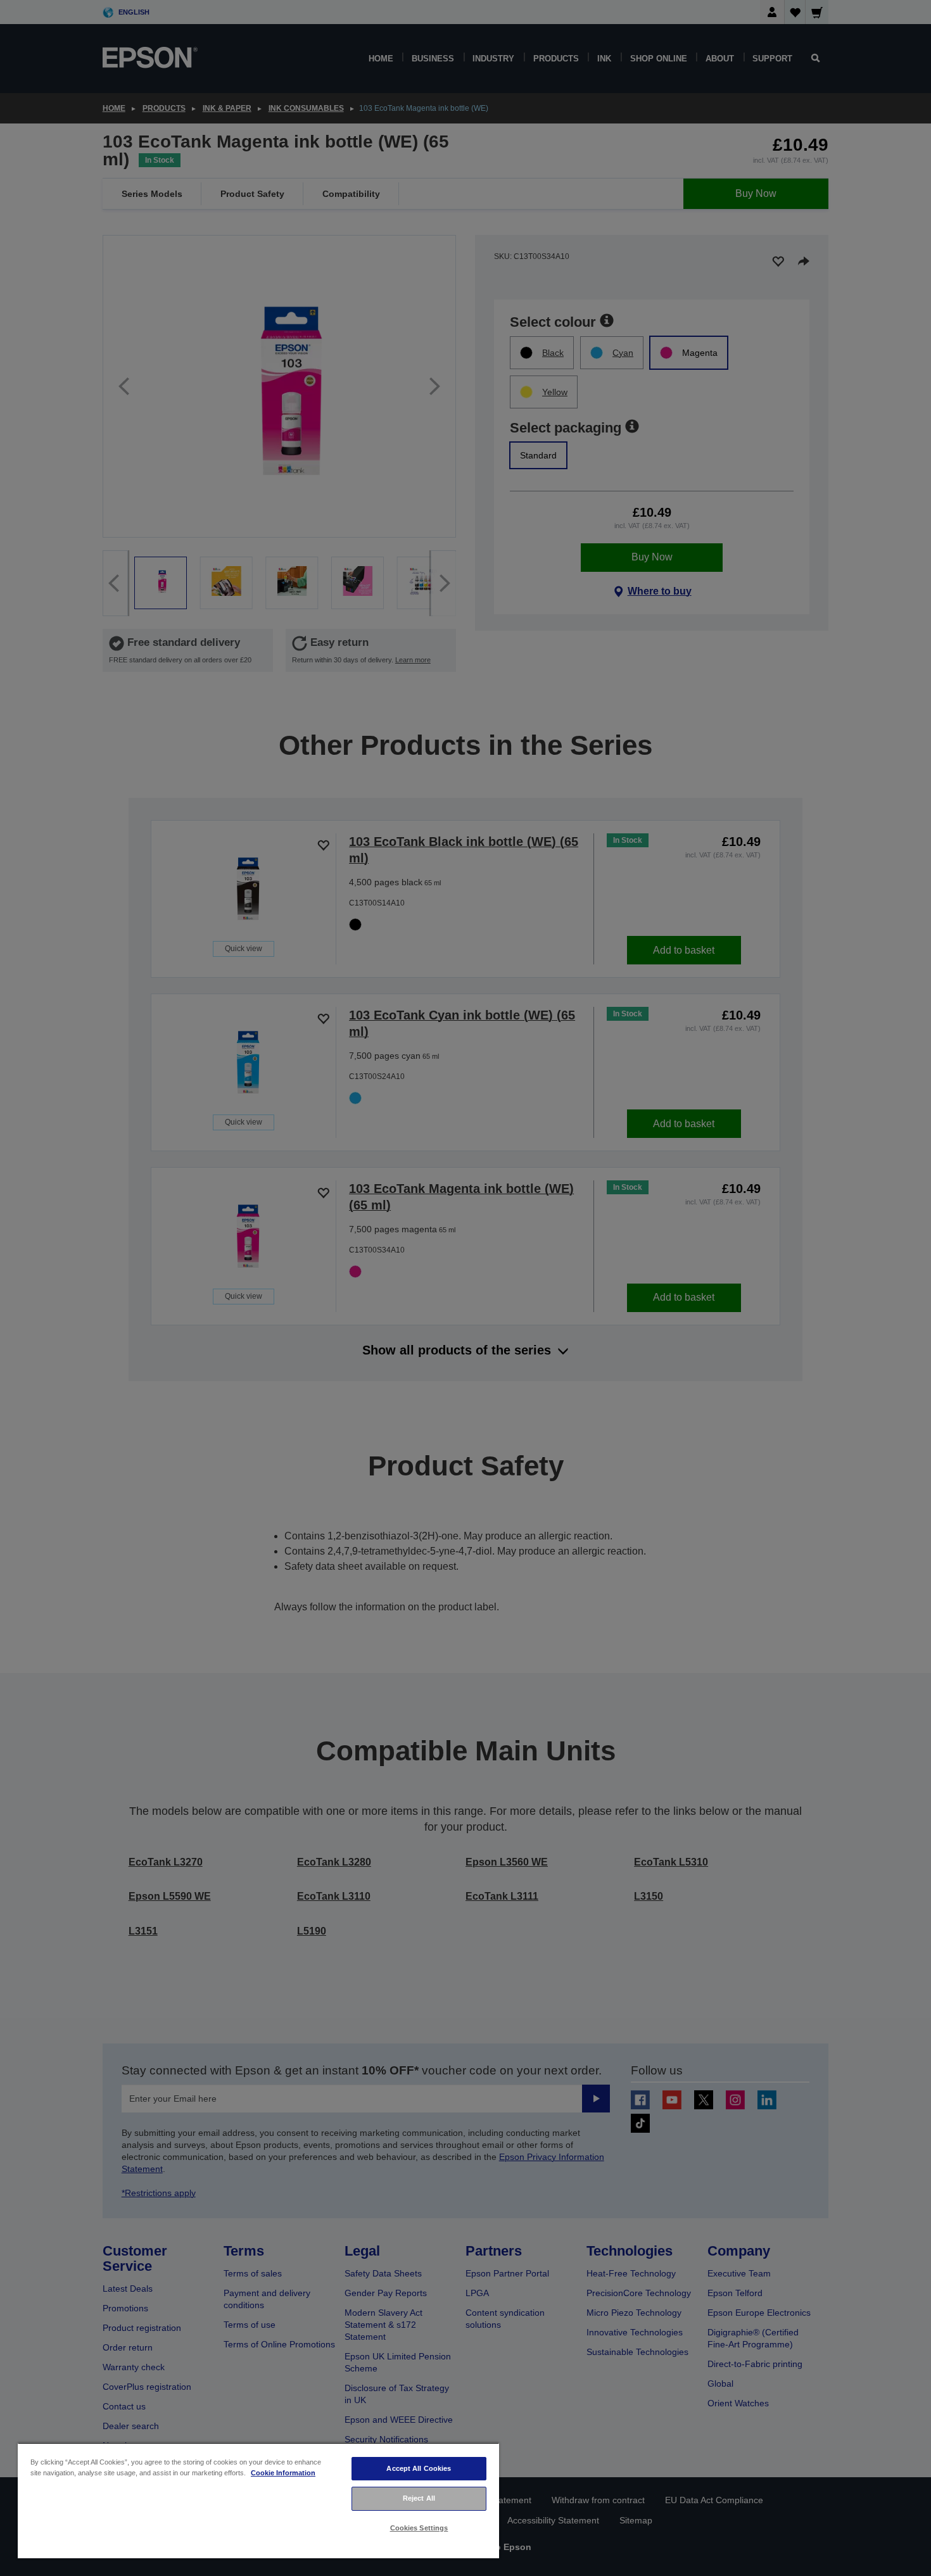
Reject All (419, 2498)
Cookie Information (283, 2473)
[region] (258, 2500)
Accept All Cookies (419, 2468)
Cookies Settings (419, 2528)
